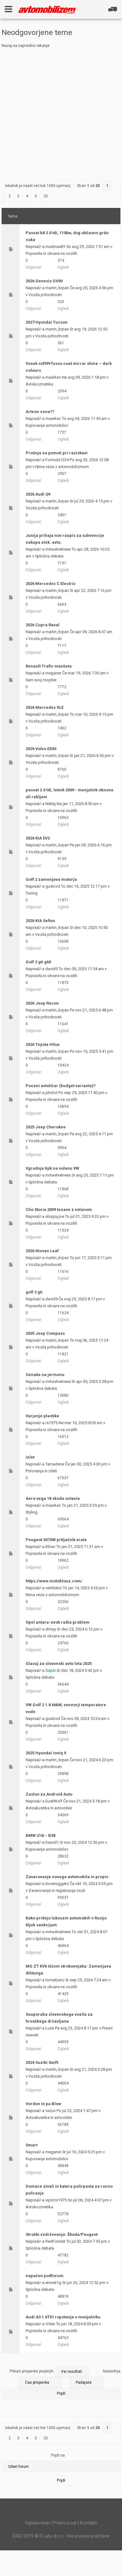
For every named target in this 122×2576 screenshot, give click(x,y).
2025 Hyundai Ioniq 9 (46, 1753)
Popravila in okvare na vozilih (51, 253)
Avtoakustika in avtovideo (49, 1808)
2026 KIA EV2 (38, 838)
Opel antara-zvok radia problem (58, 1622)
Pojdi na (58, 2455)
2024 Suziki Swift (42, 2062)
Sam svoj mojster (41, 680)
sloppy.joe (55, 1216)
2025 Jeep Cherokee (46, 1127)
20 (46, 196)
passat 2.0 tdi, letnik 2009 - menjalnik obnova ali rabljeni (69, 793)
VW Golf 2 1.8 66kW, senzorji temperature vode (66, 1708)
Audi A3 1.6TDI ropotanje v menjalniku (63, 2317)
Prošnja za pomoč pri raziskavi (57, 453)
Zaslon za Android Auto (49, 1794)
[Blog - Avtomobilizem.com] (47, 10)
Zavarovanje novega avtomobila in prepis (67, 1877)
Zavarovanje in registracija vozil (57, 1890)
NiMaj (51, 804)
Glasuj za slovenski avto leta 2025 (59, 1664)
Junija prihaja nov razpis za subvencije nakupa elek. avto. (65, 539)
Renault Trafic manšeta (49, 666)
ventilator (54, 1588)
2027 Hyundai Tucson (47, 322)
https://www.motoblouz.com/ (54, 1581)
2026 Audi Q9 (38, 494)
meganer (53, 673)
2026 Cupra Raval (43, 625)
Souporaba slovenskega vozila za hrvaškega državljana (59, 2018)
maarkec (53, 377)
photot (51, 1093)
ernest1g (53, 2283)
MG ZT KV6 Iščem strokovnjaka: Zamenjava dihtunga (68, 1970)
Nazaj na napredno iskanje (25, 45)
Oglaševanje (37, 2523)
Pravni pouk (65, 2523)
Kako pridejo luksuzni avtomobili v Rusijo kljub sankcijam (66, 1921)
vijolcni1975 (56, 2200)
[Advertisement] (61, 113)
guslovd (53, 886)
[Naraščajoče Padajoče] (61, 2389)
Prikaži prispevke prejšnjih (32, 2371)
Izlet (30, 1457)
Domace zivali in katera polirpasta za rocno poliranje (69, 2190)
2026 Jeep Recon (42, 1003)
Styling (32, 1512)
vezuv (51, 2111)
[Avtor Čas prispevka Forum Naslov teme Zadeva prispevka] (40, 2382)
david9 (51, 969)
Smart (32, 2145)
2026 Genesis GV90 (44, 281)
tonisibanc (55, 1980)
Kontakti (89, 2523)
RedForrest (55, 2241)
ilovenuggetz (57, 1884)
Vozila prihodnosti (45, 295)
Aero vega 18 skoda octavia (53, 1498)
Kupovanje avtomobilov (47, 425)
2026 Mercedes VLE (45, 707)
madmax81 (55, 247)
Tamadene (55, 1464)
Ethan (50, 1547)
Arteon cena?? (40, 412)
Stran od (88, 186)
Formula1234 (57, 460)
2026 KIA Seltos (40, 921)
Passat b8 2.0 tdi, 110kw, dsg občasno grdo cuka (67, 236)
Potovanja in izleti (41, 1471)
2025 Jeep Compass (45, 1333)
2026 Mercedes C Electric (51, 584)
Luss (50, 2028)
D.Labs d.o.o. (52, 2536)
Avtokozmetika (39, 384)
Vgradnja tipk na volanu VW (52, 1168)
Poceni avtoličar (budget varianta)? (61, 1086)
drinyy (51, 1629)
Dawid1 (52, 1842)
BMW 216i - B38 (41, 1835)
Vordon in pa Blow (43, 2104)
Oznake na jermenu (45, 1375)
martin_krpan (57, 288)
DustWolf (54, 1801)
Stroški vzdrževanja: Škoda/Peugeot (62, 2234)
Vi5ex (50, 2324)
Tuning (32, 893)
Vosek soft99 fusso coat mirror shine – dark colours (69, 367)
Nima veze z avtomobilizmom (62, 467)
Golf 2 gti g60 (38, 962)
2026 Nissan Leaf (42, 1251)
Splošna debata (49, 556)
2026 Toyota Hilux (43, 1044)
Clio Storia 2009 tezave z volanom (59, 1210)
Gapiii (51, 1670)
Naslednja (112, 2371)
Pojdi (61, 2480)
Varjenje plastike (42, 1416)
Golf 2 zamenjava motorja (51, 879)
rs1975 (51, 1423)
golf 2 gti (34, 1292)
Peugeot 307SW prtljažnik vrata (56, 1540)
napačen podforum (45, 2276)
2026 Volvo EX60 (41, 749)
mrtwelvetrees (58, 549)
